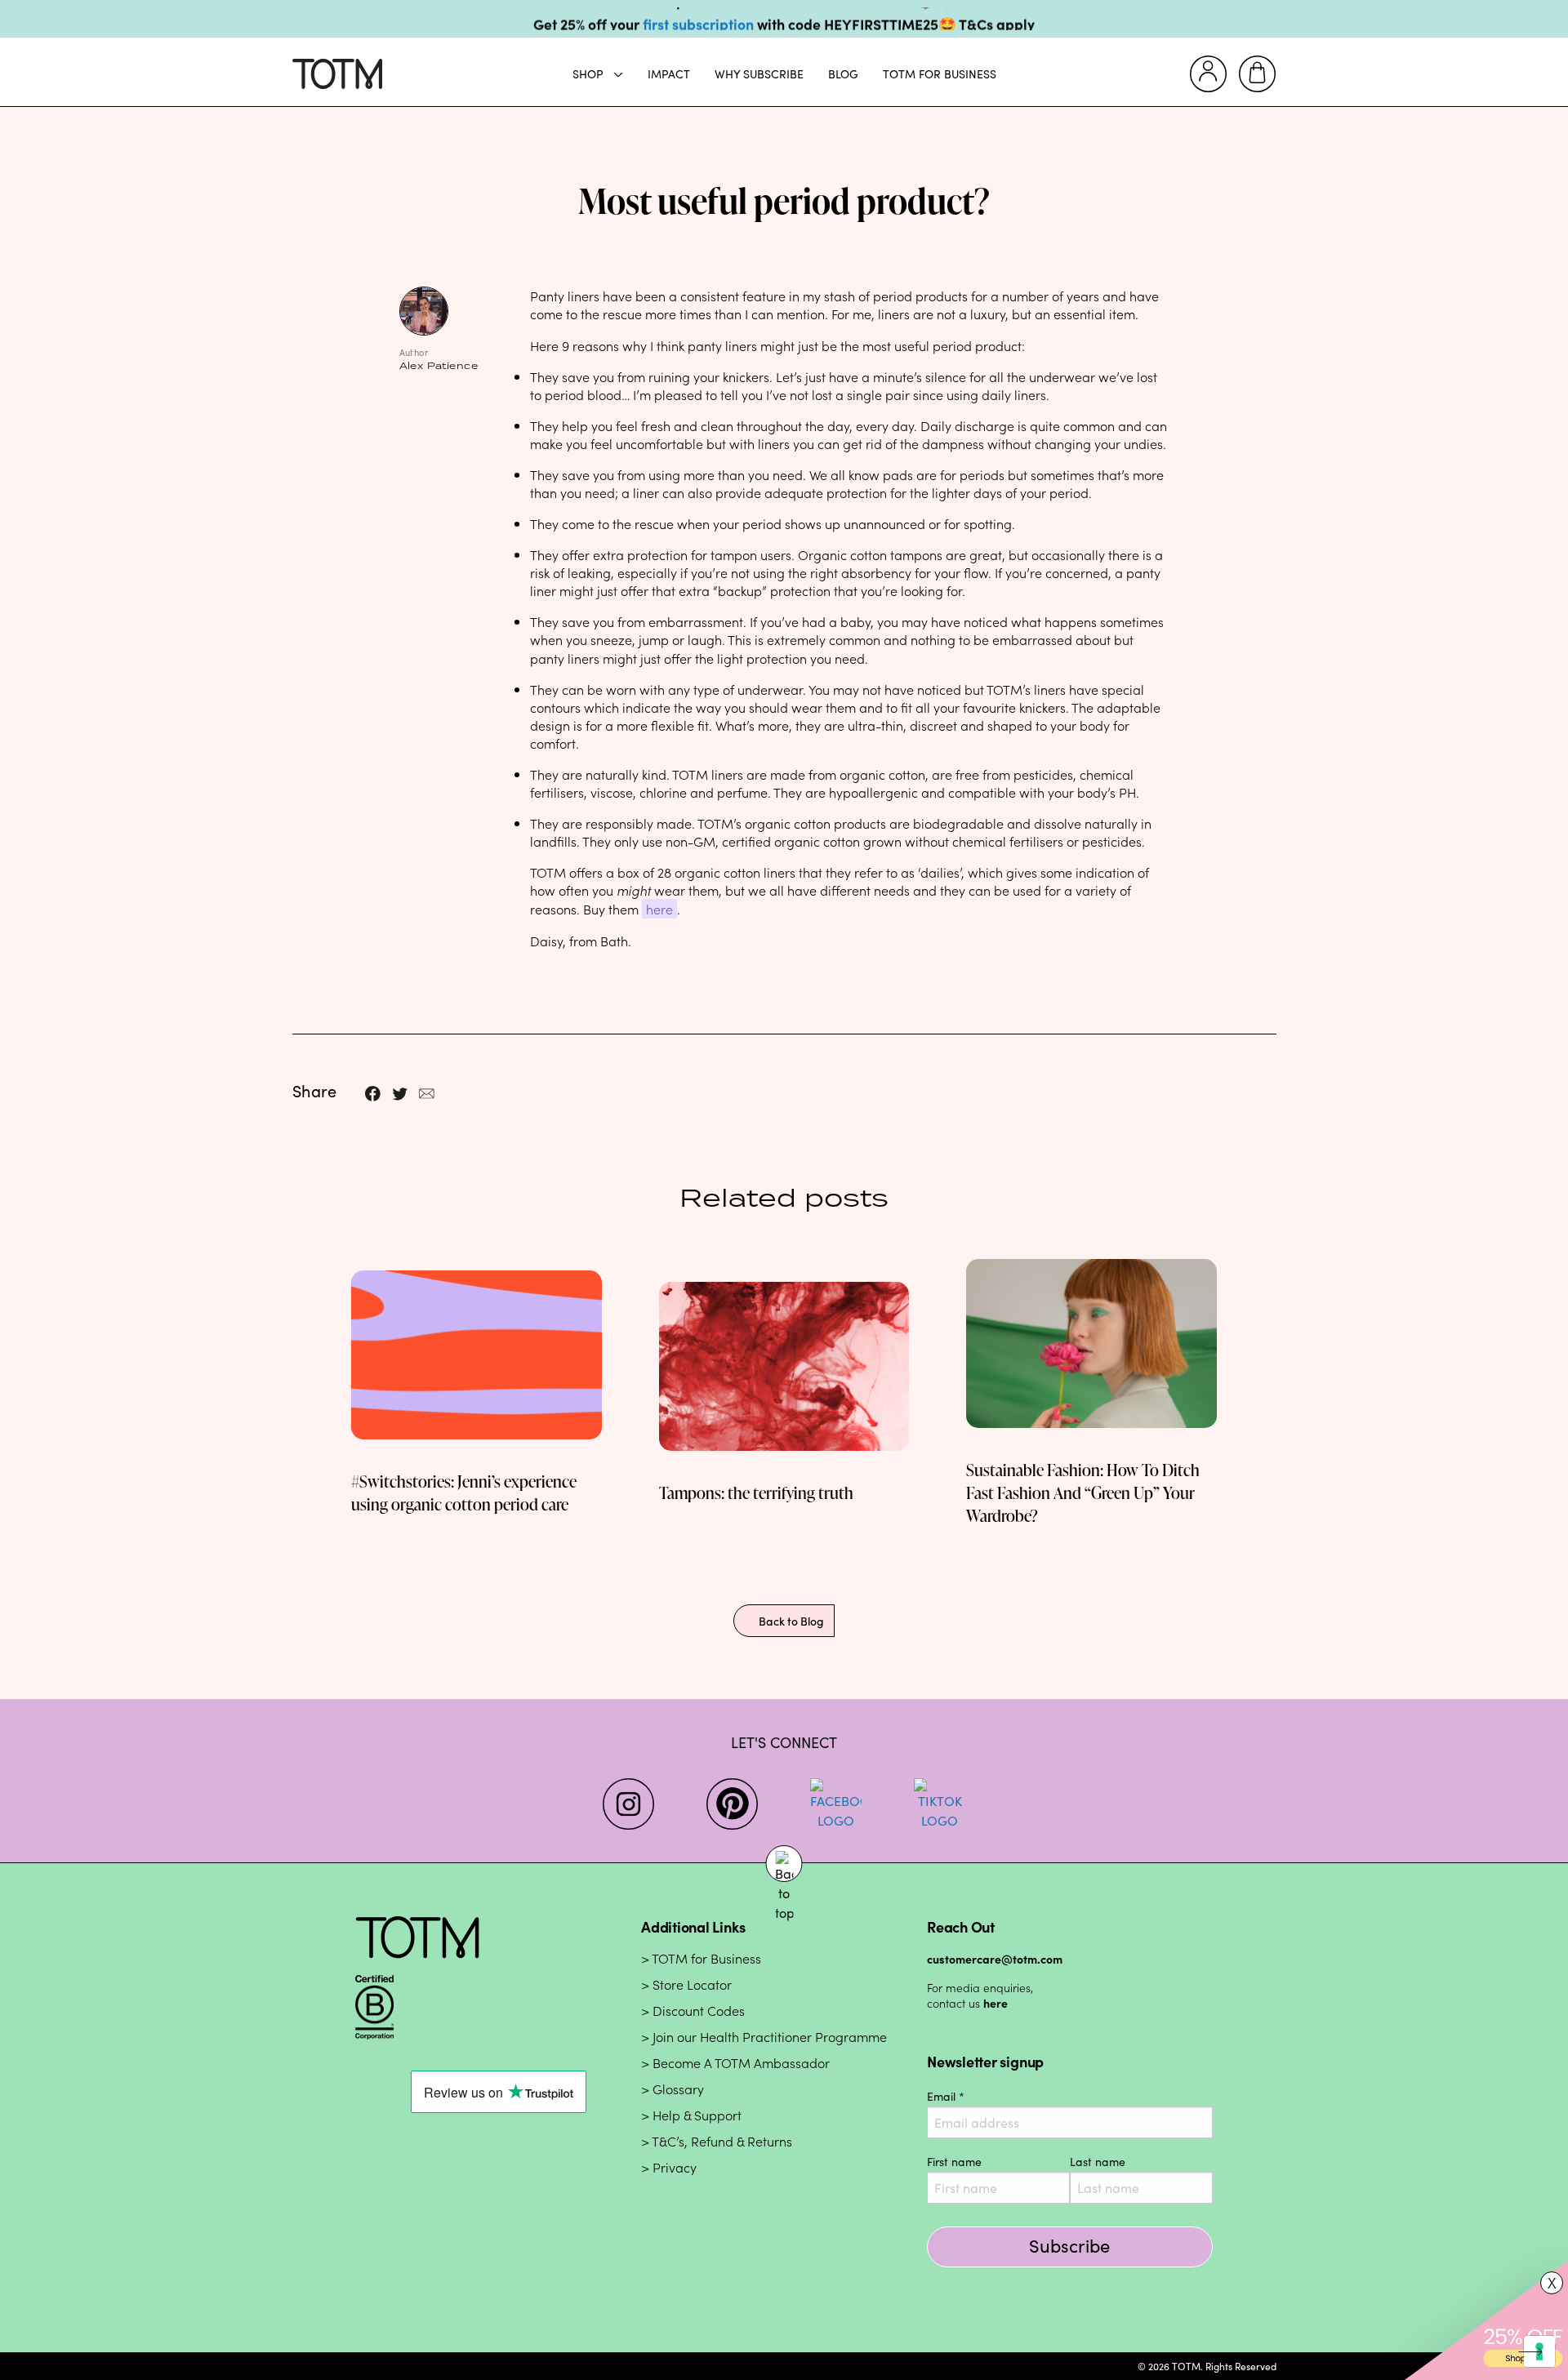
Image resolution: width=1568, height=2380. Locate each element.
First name (954, 2162)
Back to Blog (791, 1621)
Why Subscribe (759, 74)
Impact (669, 74)
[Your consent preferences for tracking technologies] (1539, 2351)
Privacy (675, 2168)
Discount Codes (699, 2011)
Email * (946, 2096)
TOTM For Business (940, 74)
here (659, 909)
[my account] (1208, 74)
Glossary (678, 2090)
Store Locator (692, 1985)
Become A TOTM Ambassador (741, 2064)
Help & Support (697, 2116)
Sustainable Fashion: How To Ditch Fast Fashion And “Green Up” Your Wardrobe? (1083, 1493)
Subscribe (1069, 2245)
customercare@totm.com (995, 1959)
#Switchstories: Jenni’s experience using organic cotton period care (464, 1493)
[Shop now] (1486, 2320)
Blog (843, 74)
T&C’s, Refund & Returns (722, 2142)
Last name (1098, 2162)
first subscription (698, 19)
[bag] (1257, 74)
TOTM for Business (706, 1959)
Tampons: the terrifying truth (756, 1493)
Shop (588, 74)
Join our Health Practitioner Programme (770, 2037)
